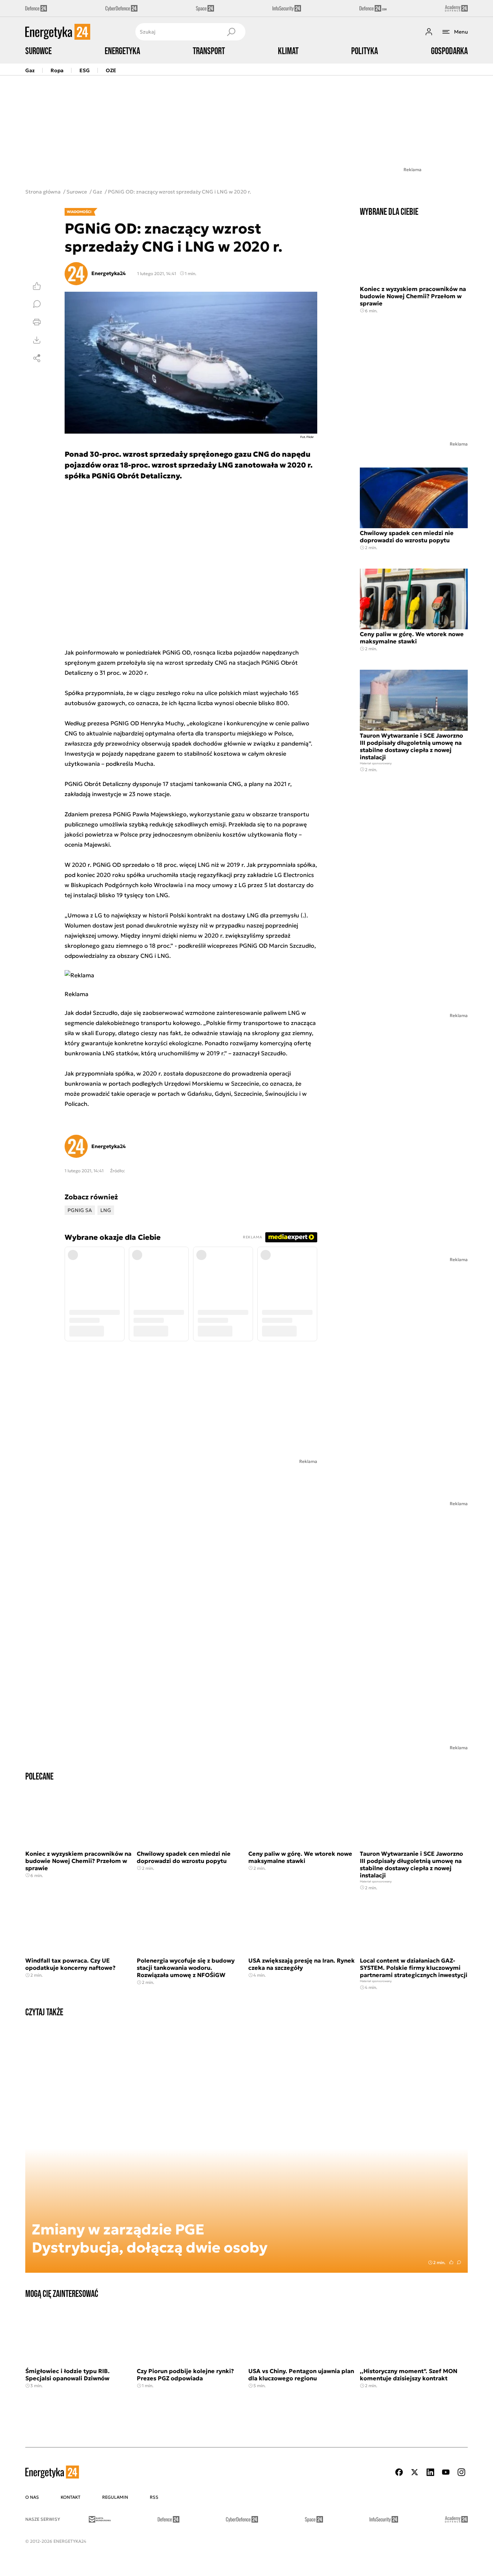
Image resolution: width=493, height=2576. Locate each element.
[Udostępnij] (37, 358)
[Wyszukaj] (231, 32)
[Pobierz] (37, 340)
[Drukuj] (37, 322)
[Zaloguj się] (429, 32)
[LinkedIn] (430, 2472)
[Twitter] (415, 2472)
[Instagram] (461, 2472)
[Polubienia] (37, 286)
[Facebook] (399, 2472)
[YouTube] (446, 2472)
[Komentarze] (37, 304)
